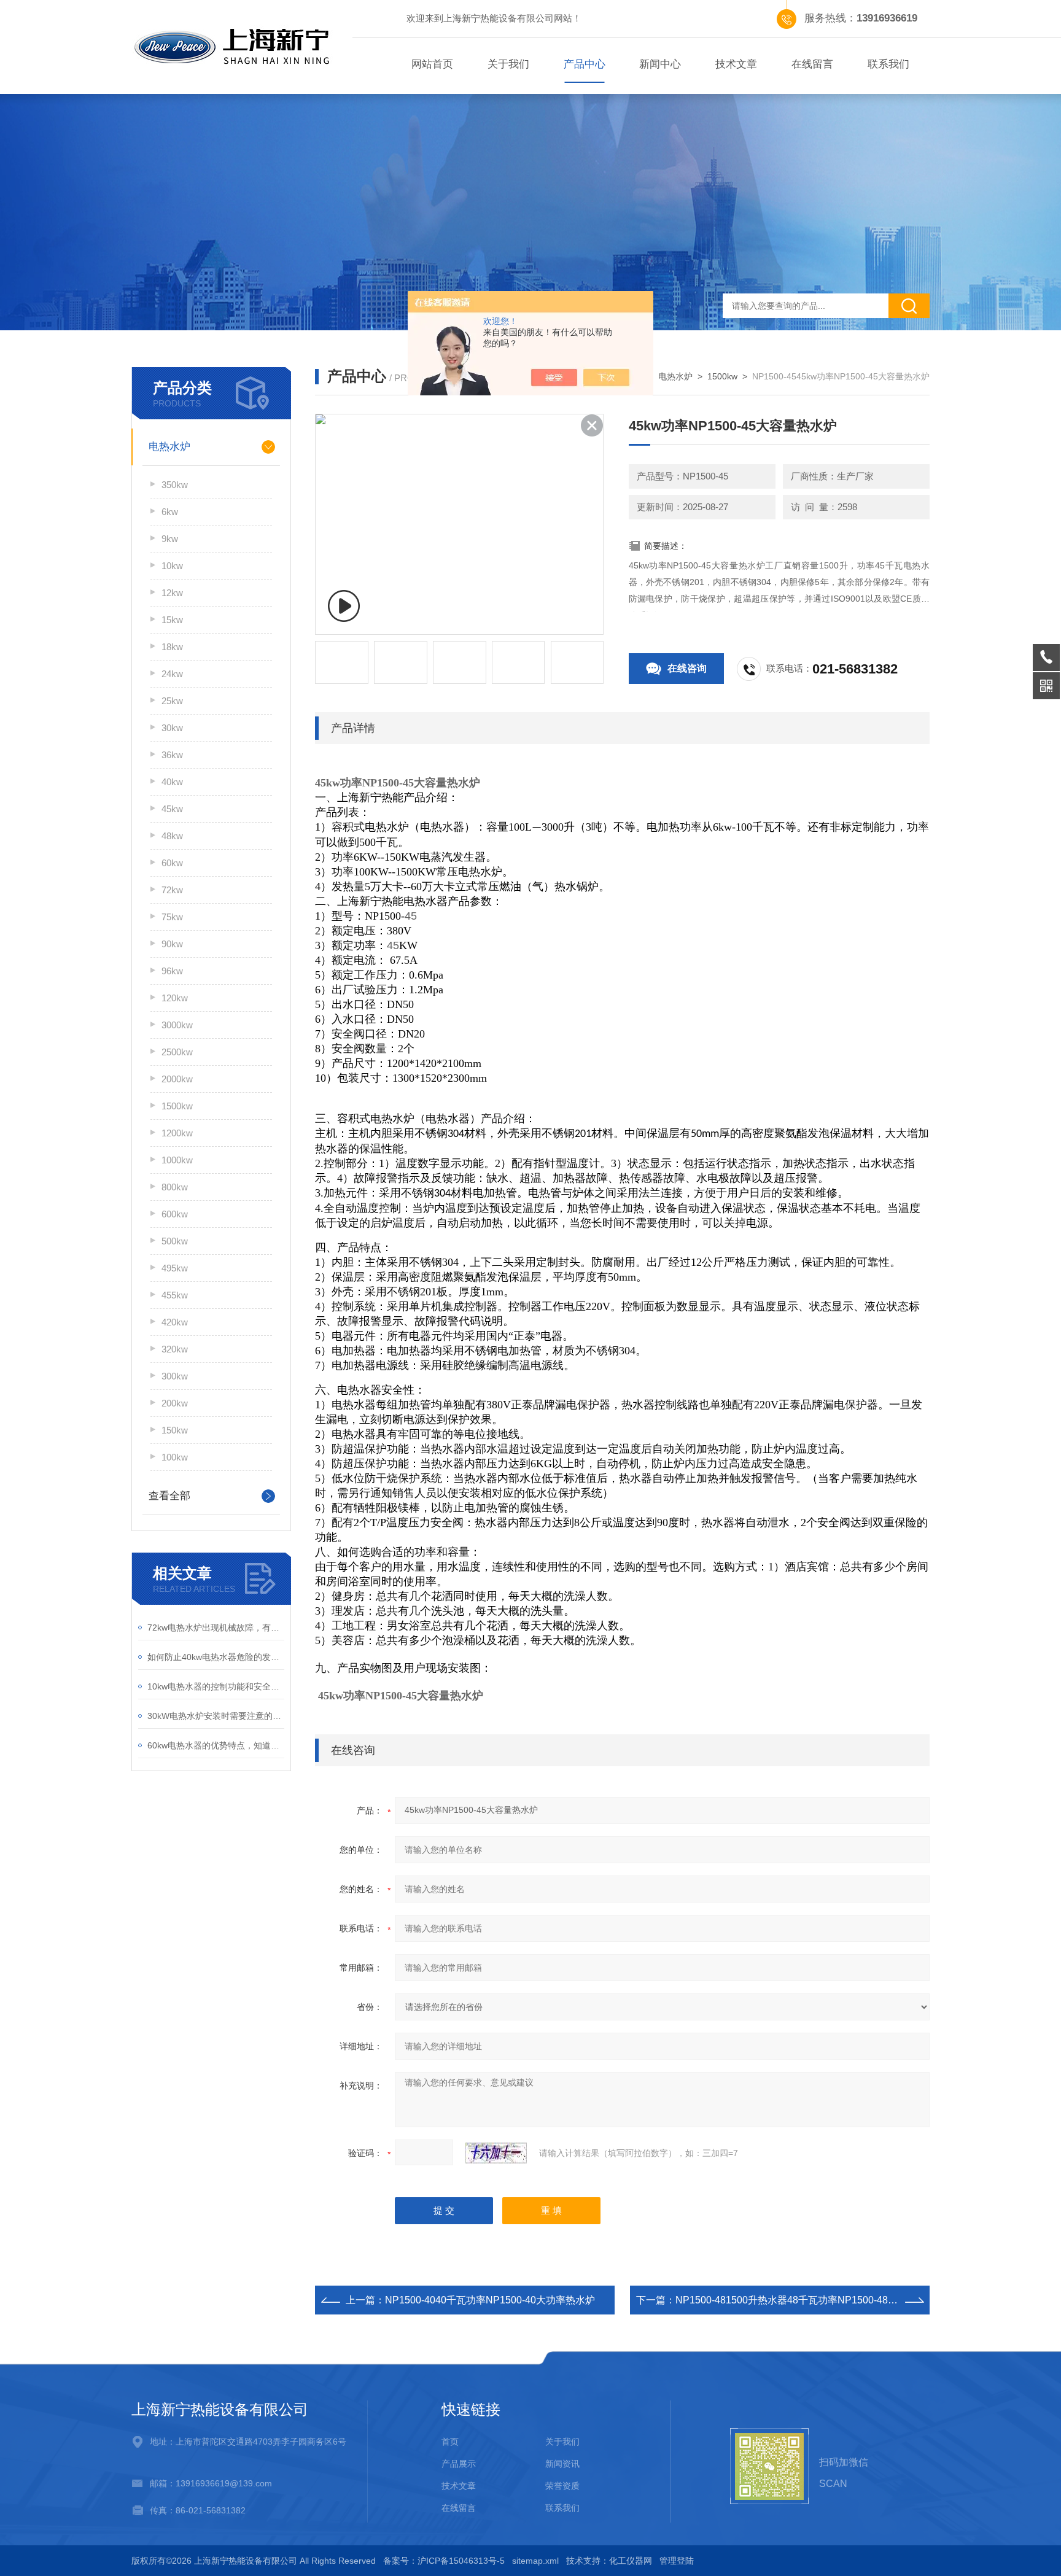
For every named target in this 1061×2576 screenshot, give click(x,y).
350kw (175, 485)
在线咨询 (687, 668)
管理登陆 (677, 2561)
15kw (172, 620)
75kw (172, 917)
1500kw (177, 1106)
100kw (175, 1457)
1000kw (177, 1160)
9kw (170, 539)
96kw (172, 971)
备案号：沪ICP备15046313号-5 (444, 2561)
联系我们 (888, 64)
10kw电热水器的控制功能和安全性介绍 (216, 1686)
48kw (172, 836)
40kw (172, 782)
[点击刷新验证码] (496, 2153)
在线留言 (812, 64)
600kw (175, 1214)
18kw (172, 647)
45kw (172, 809)
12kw (172, 593)
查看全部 (169, 1496)
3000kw (177, 1025)
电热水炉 (169, 447)
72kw (172, 890)
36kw (172, 755)
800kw (175, 1187)
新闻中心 (660, 64)
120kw (175, 998)
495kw (175, 1268)
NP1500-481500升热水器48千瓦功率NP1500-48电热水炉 (801, 2300)
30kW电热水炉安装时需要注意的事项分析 (216, 1716)
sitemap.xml (535, 2561)
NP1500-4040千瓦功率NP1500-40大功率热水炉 (490, 2300)
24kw (172, 674)
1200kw (177, 1133)
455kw (175, 1295)
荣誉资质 (562, 2486)
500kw (175, 1241)
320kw (175, 1349)
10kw (172, 566)
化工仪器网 (631, 2561)
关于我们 (508, 64)
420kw (175, 1322)
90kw (172, 944)
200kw (175, 1403)
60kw (172, 863)
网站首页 (432, 64)
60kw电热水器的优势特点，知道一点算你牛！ (216, 1745)
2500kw (177, 1052)
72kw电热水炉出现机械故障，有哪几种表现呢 (216, 1627)
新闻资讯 (562, 2464)
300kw (175, 1376)
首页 (450, 2442)
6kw (170, 512)
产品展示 (459, 2464)
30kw (172, 728)
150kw (175, 1430)
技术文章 (736, 64)
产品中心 (585, 64)
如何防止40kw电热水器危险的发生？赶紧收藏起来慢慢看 (216, 1657)
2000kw (177, 1079)
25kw (172, 701)
